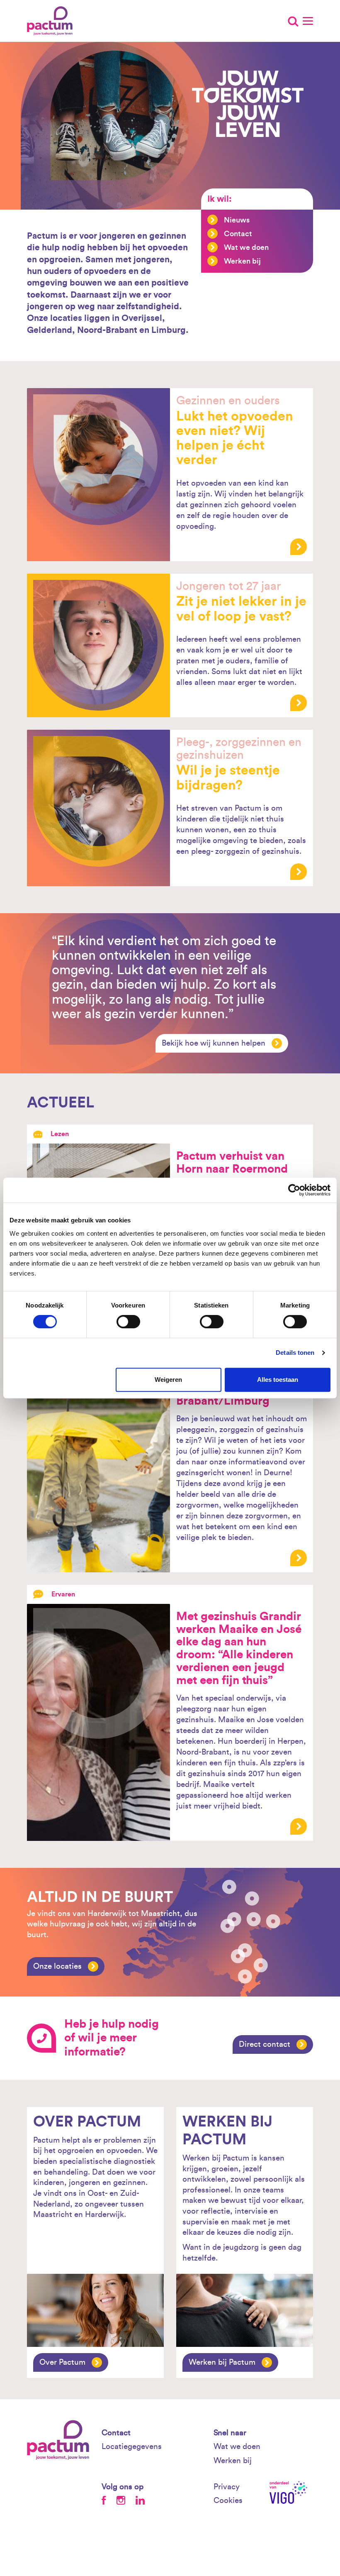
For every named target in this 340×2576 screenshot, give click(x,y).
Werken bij (242, 261)
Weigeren (168, 1380)
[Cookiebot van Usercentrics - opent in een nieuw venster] (294, 1190)
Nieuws (237, 220)
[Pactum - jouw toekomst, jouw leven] (53, 21)
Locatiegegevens (132, 2447)
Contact (238, 234)
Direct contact (265, 2044)
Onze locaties (57, 1966)
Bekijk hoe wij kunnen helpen (214, 1043)
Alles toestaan (278, 1380)
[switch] (128, 1322)
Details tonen (295, 1353)
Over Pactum (62, 2362)
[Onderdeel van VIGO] (291, 2492)
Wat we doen (246, 247)
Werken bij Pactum (222, 2362)
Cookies (228, 2501)
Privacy (227, 2487)
